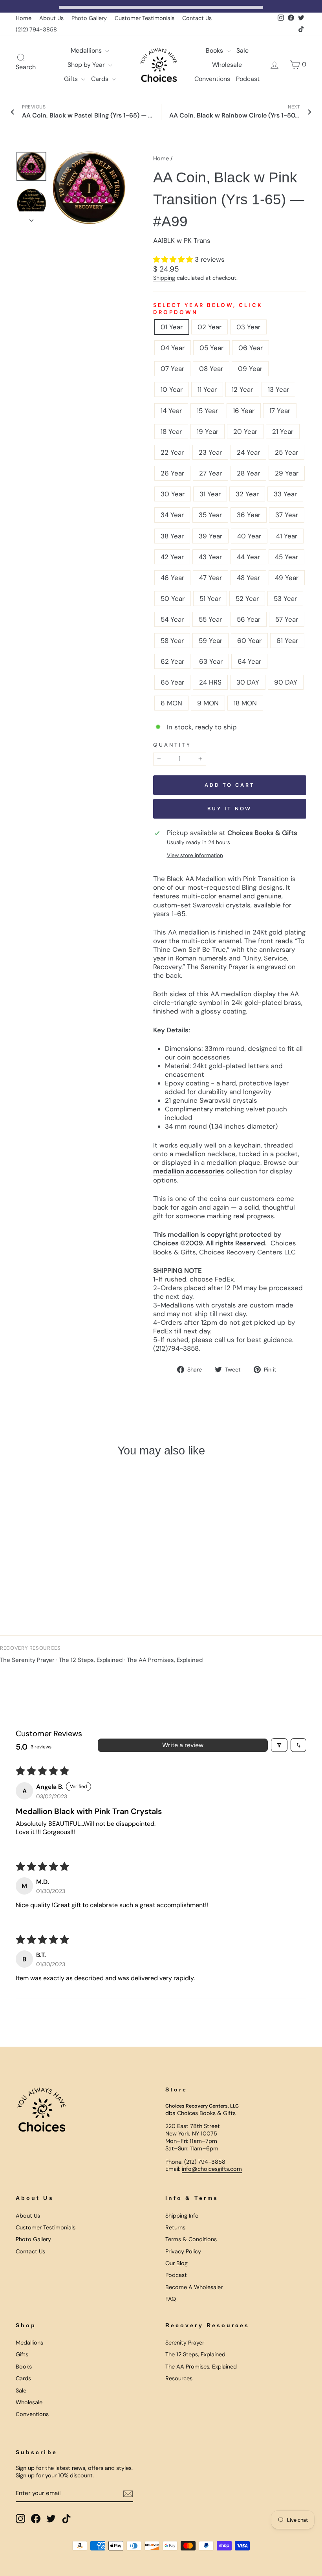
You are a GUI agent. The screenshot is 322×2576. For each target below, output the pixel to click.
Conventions (212, 79)
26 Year (172, 473)
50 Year (173, 599)
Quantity (172, 745)
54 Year (172, 619)
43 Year (210, 557)
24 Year (248, 452)
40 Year (249, 536)
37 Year (287, 515)
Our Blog (177, 2263)
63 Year (211, 661)
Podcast (248, 79)
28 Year (248, 473)
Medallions (87, 50)
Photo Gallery (89, 18)
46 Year (172, 578)
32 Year (247, 494)
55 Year (210, 619)
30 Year (173, 494)
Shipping (164, 278)
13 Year (278, 389)
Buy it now (230, 809)
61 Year (287, 641)
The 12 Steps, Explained (91, 1660)
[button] (174, 259)
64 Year (249, 661)
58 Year (172, 641)
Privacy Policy (183, 2251)
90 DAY (286, 682)
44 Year (248, 557)
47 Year (210, 578)
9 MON (208, 703)
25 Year (286, 452)
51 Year (210, 599)
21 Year (283, 431)
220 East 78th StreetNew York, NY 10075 (193, 2130)
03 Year (248, 327)
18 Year (171, 431)
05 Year (211, 348)
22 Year (172, 452)
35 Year (210, 515)
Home (24, 18)
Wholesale (227, 65)
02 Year (209, 327)
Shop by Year (87, 65)
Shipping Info (182, 2216)
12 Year (242, 389)
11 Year (207, 389)
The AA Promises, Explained (165, 1660)
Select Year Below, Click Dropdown (208, 309)
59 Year (210, 641)
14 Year (171, 411)
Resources (179, 2378)
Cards (101, 79)
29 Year (287, 473)
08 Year (211, 369)
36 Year (249, 515)
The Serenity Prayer (27, 1660)
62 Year (172, 661)
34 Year (172, 515)
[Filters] (279, 1745)
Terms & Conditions (191, 2239)
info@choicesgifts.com (212, 2169)
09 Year (250, 369)
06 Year (251, 348)
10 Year (172, 389)
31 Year (210, 494)
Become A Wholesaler (194, 2287)
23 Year (210, 452)
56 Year (249, 619)
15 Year (207, 411)
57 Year (287, 619)
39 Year (210, 536)
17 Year (280, 411)
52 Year (247, 599)
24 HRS (210, 682)
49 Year (287, 578)
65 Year (172, 682)
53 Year (285, 599)
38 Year (172, 536)
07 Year (172, 369)
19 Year (208, 431)
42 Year (172, 557)
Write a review (183, 1745)
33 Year (285, 494)
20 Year (245, 431)
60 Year (249, 641)
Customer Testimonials (145, 18)
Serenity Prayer (185, 2343)
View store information (195, 855)
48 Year (248, 578)
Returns (175, 2227)
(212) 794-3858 (36, 29)
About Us (51, 18)
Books (215, 50)
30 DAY (248, 682)
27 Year (210, 473)
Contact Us (197, 18)
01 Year (172, 327)
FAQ (171, 2299)
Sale (242, 50)
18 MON (245, 703)
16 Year (244, 411)
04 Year (173, 348)
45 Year (286, 557)
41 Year (287, 536)
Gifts (72, 79)
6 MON (171, 703)
